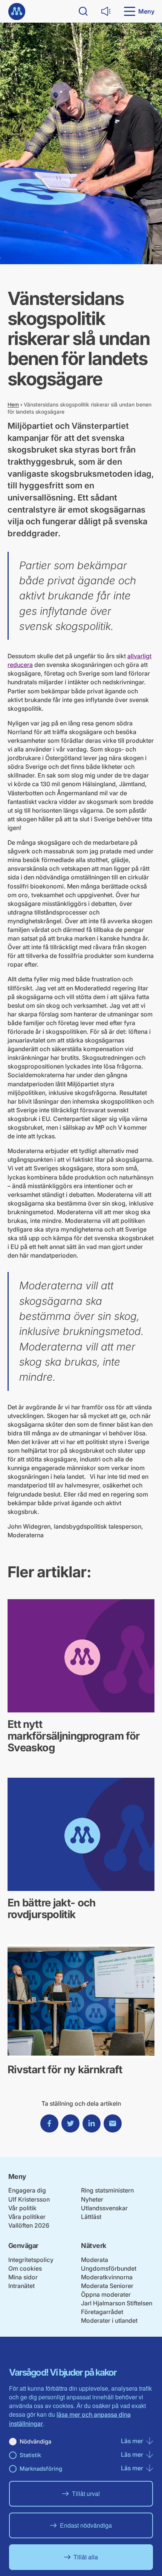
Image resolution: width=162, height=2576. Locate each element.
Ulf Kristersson (29, 2199)
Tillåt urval (86, 2494)
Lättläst (91, 2217)
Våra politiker (27, 2217)
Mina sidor (23, 2277)
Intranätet (21, 2286)
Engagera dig (27, 2190)
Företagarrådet (102, 2312)
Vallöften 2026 (29, 2225)
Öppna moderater (106, 2294)
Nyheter (92, 2199)
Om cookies (25, 2268)
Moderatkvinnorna (107, 2277)
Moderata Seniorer (107, 2286)
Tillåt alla (86, 2557)
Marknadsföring (41, 2469)
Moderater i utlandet (109, 2320)
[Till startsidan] (17, 12)
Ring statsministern (107, 2190)
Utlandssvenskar (104, 2208)
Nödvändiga (35, 2441)
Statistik (30, 2455)
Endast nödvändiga (86, 2525)
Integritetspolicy (31, 2260)
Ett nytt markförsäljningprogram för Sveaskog (73, 1736)
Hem (13, 404)
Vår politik (22, 2208)
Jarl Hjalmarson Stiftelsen (117, 2303)
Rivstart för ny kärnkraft (65, 2069)
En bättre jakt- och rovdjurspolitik (52, 1909)
